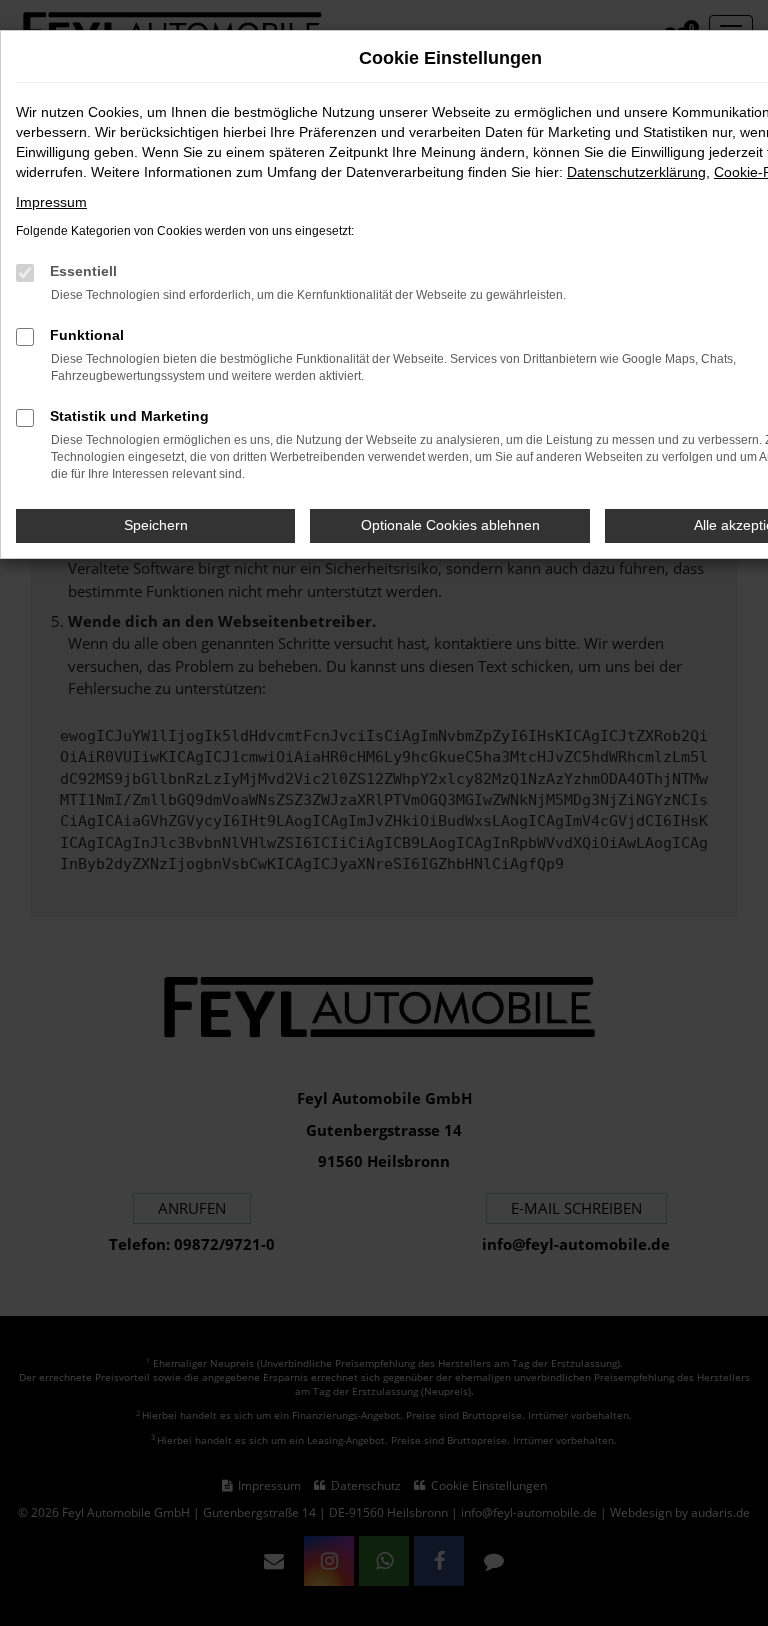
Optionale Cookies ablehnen (450, 525)
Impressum (51, 202)
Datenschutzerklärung (636, 172)
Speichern (156, 525)
